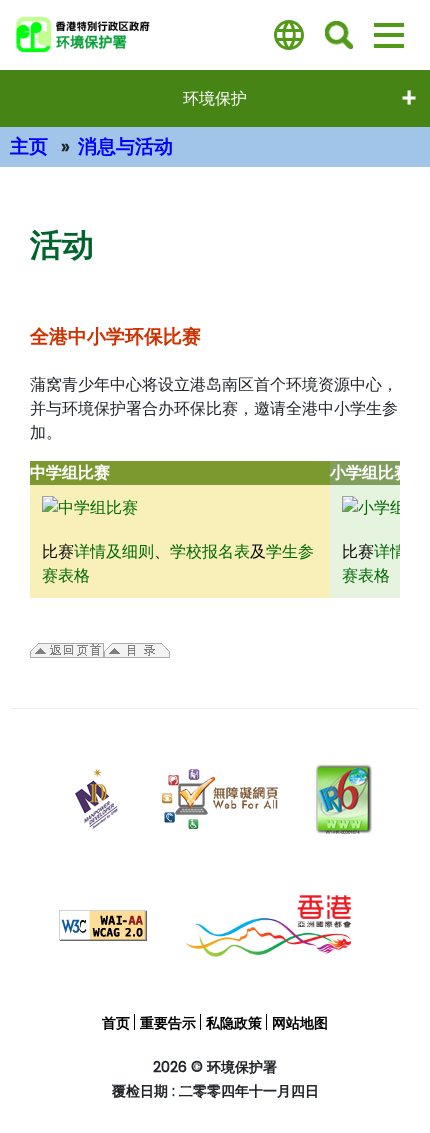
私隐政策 (234, 1023)
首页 (116, 1023)
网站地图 (300, 1023)
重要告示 (168, 1023)
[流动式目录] (389, 35)
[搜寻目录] (339, 35)
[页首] (394, 1076)
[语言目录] (289, 35)
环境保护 (215, 98)
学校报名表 (210, 551)
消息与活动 (125, 146)
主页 (29, 146)
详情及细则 (114, 551)
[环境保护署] (133, 35)
